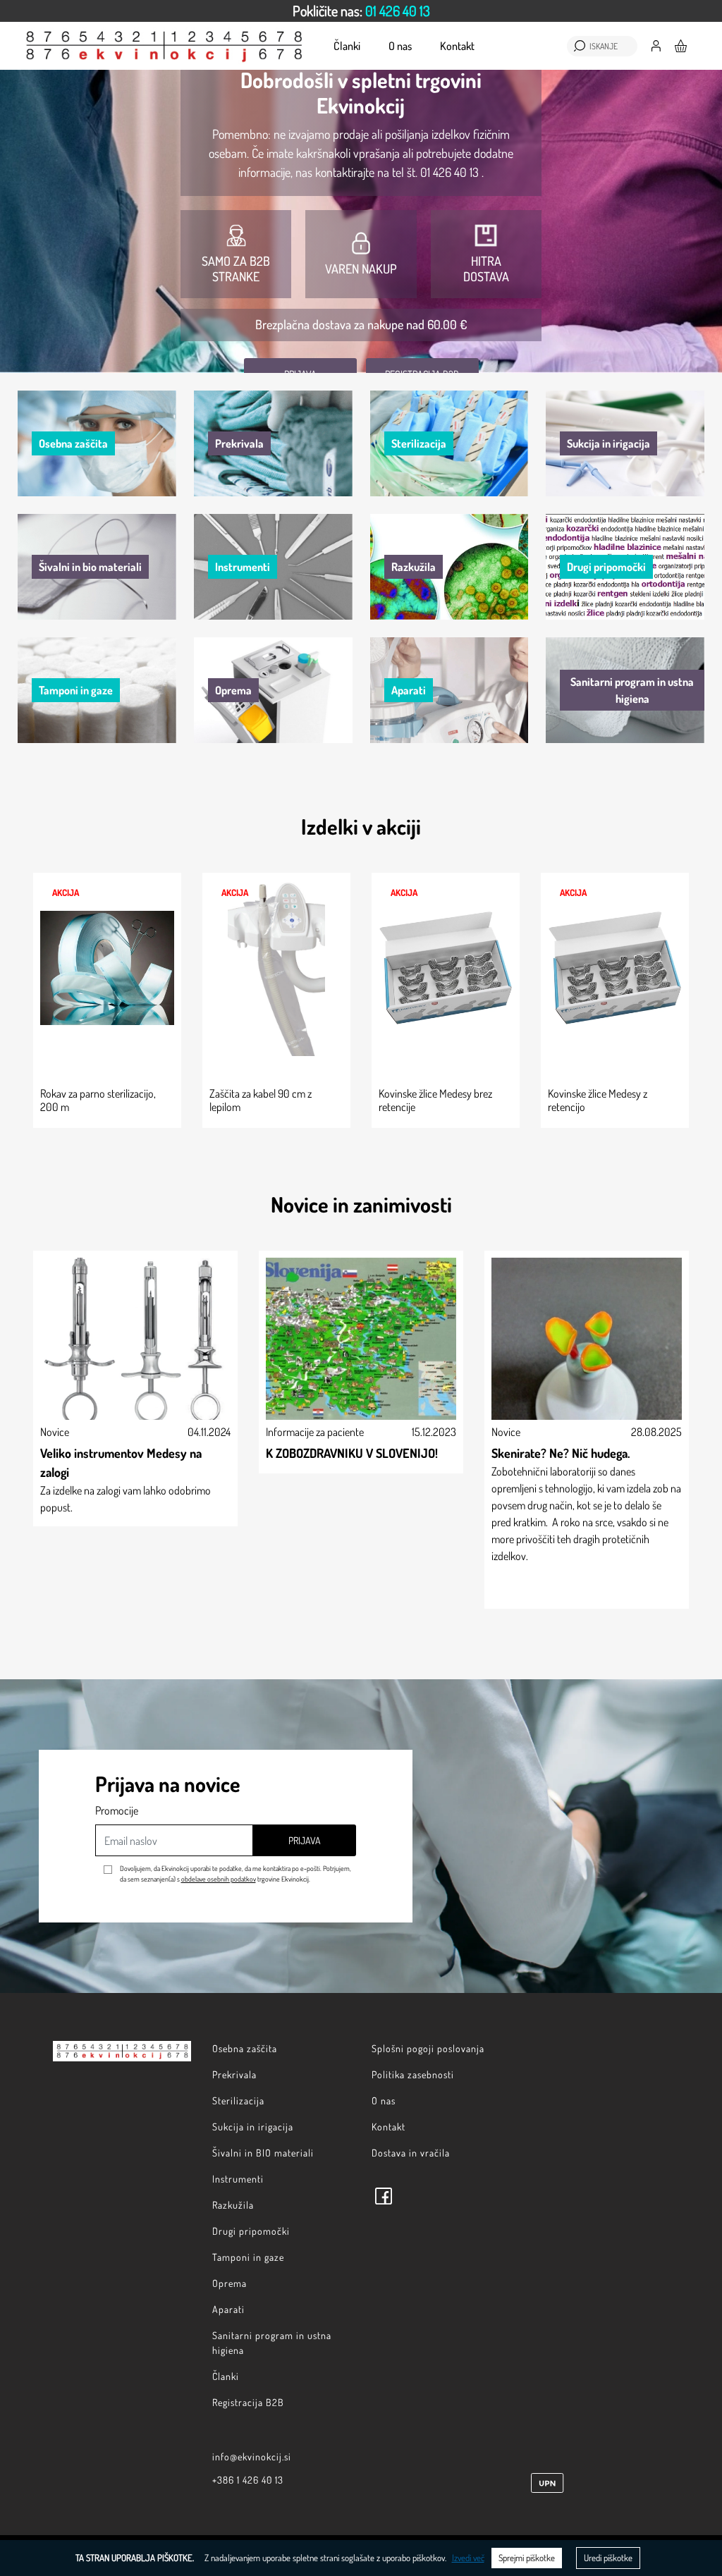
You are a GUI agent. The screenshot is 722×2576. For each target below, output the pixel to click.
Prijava (305, 1840)
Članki (347, 46)
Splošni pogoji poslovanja (428, 2048)
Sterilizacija (238, 2100)
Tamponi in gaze (248, 2257)
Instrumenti (238, 2179)
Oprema (230, 2283)
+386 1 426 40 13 (248, 2480)
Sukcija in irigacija (253, 2127)
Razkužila (233, 2205)
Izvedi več (468, 2558)
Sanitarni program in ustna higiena (272, 2343)
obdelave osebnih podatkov (219, 1879)
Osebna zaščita (245, 2048)
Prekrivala (234, 2074)
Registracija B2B (248, 2402)
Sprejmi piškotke (527, 2558)
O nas (400, 46)
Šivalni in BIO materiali (263, 2153)
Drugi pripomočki (251, 2231)
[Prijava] (656, 44)
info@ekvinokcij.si (252, 2457)
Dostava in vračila (411, 2153)
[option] (361, 11)
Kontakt (457, 46)
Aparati (228, 2309)
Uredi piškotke (608, 2558)
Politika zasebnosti (413, 2074)
